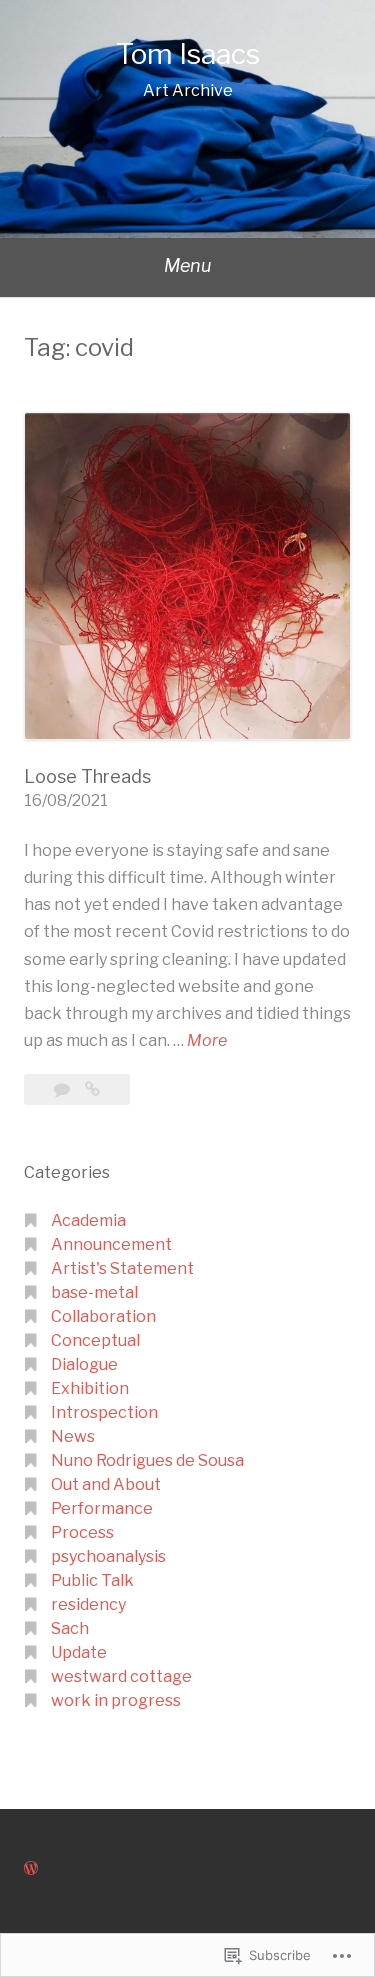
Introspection (104, 1412)
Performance (102, 1508)
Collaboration (103, 1316)
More (207, 1042)
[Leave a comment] (63, 1089)
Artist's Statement (122, 1268)
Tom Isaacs (188, 54)
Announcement (111, 1244)
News (73, 1436)
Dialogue (84, 1364)
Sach (70, 1628)
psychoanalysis (108, 1556)
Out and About (106, 1484)
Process (82, 1532)
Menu (187, 265)
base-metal (94, 1292)
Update (79, 1652)
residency (88, 1604)
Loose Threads (87, 776)
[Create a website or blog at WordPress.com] (31, 1868)
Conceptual (95, 1340)
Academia (88, 1220)
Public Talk (92, 1580)
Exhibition (90, 1388)
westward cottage (121, 1676)
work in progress (116, 1700)
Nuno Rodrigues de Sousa (147, 1460)
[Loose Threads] (92, 1089)
